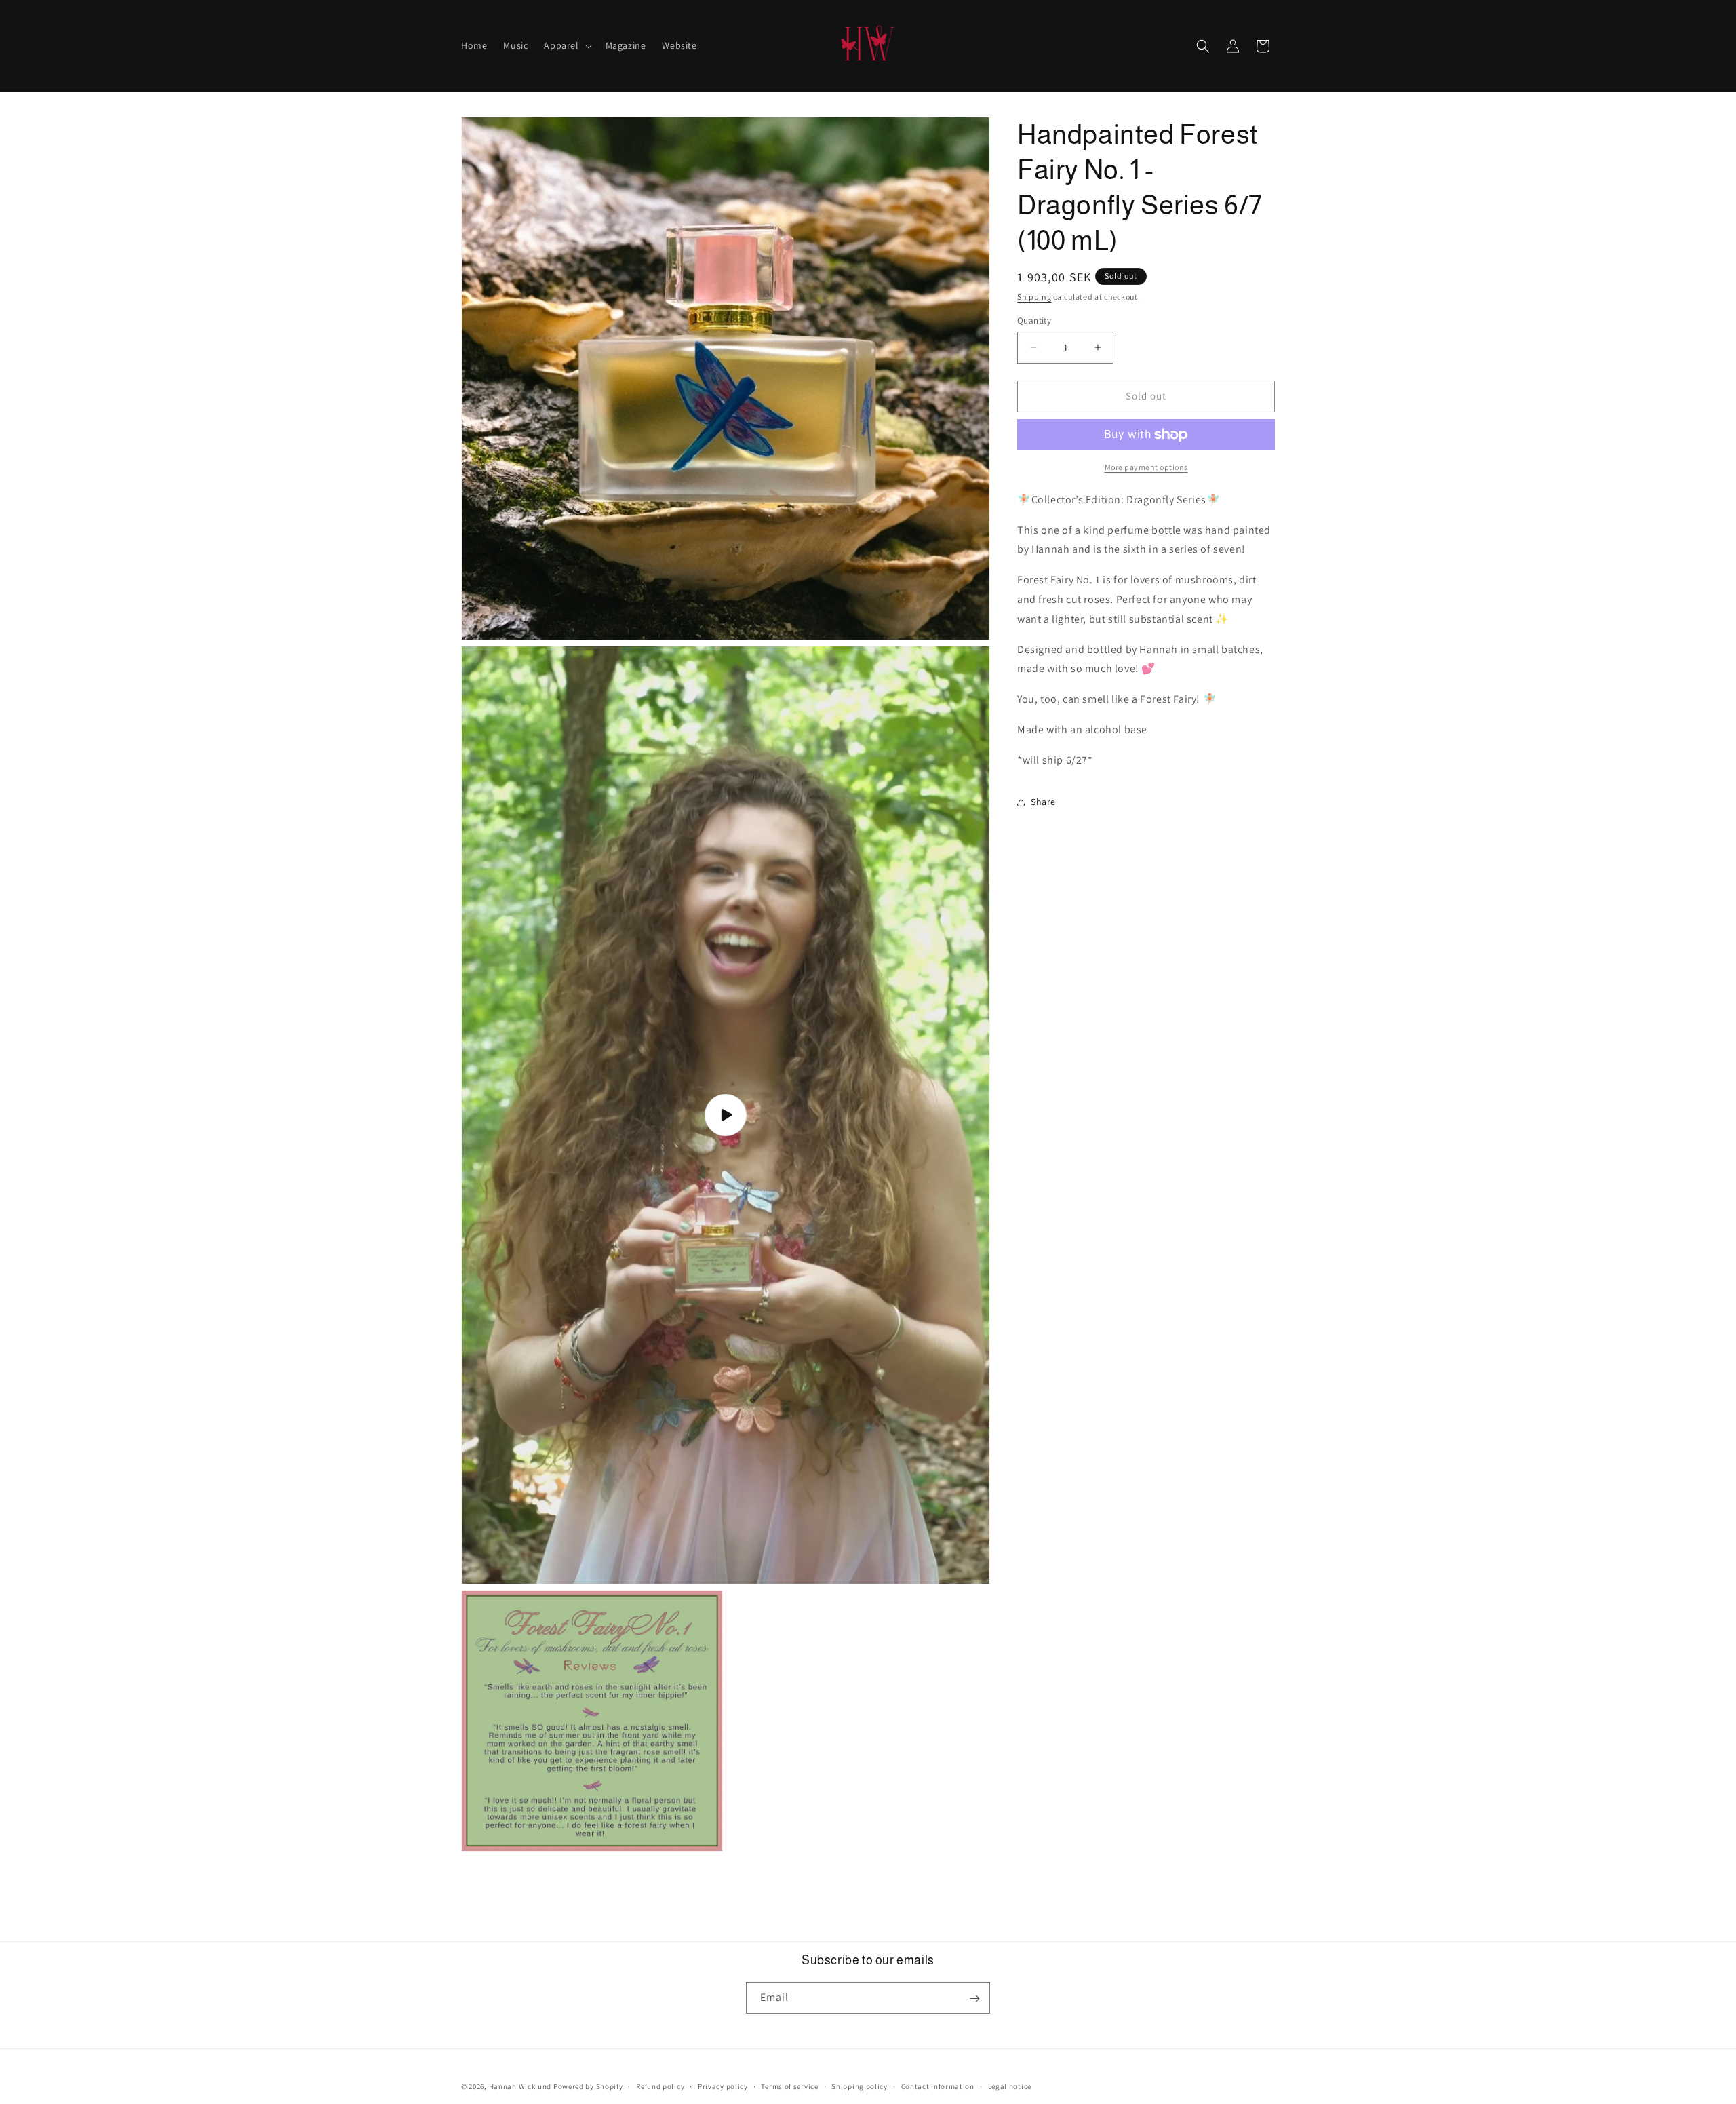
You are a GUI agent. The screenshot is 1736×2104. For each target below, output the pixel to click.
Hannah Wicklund (520, 2086)
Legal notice (1010, 2086)
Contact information (938, 2086)
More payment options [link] (1146, 467)
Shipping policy (860, 2086)
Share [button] (1043, 802)
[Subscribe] (974, 1999)
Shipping (1034, 297)
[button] (566, 45)
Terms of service (789, 2086)
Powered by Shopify (588, 2086)
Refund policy (660, 2086)
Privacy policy (723, 2086)
